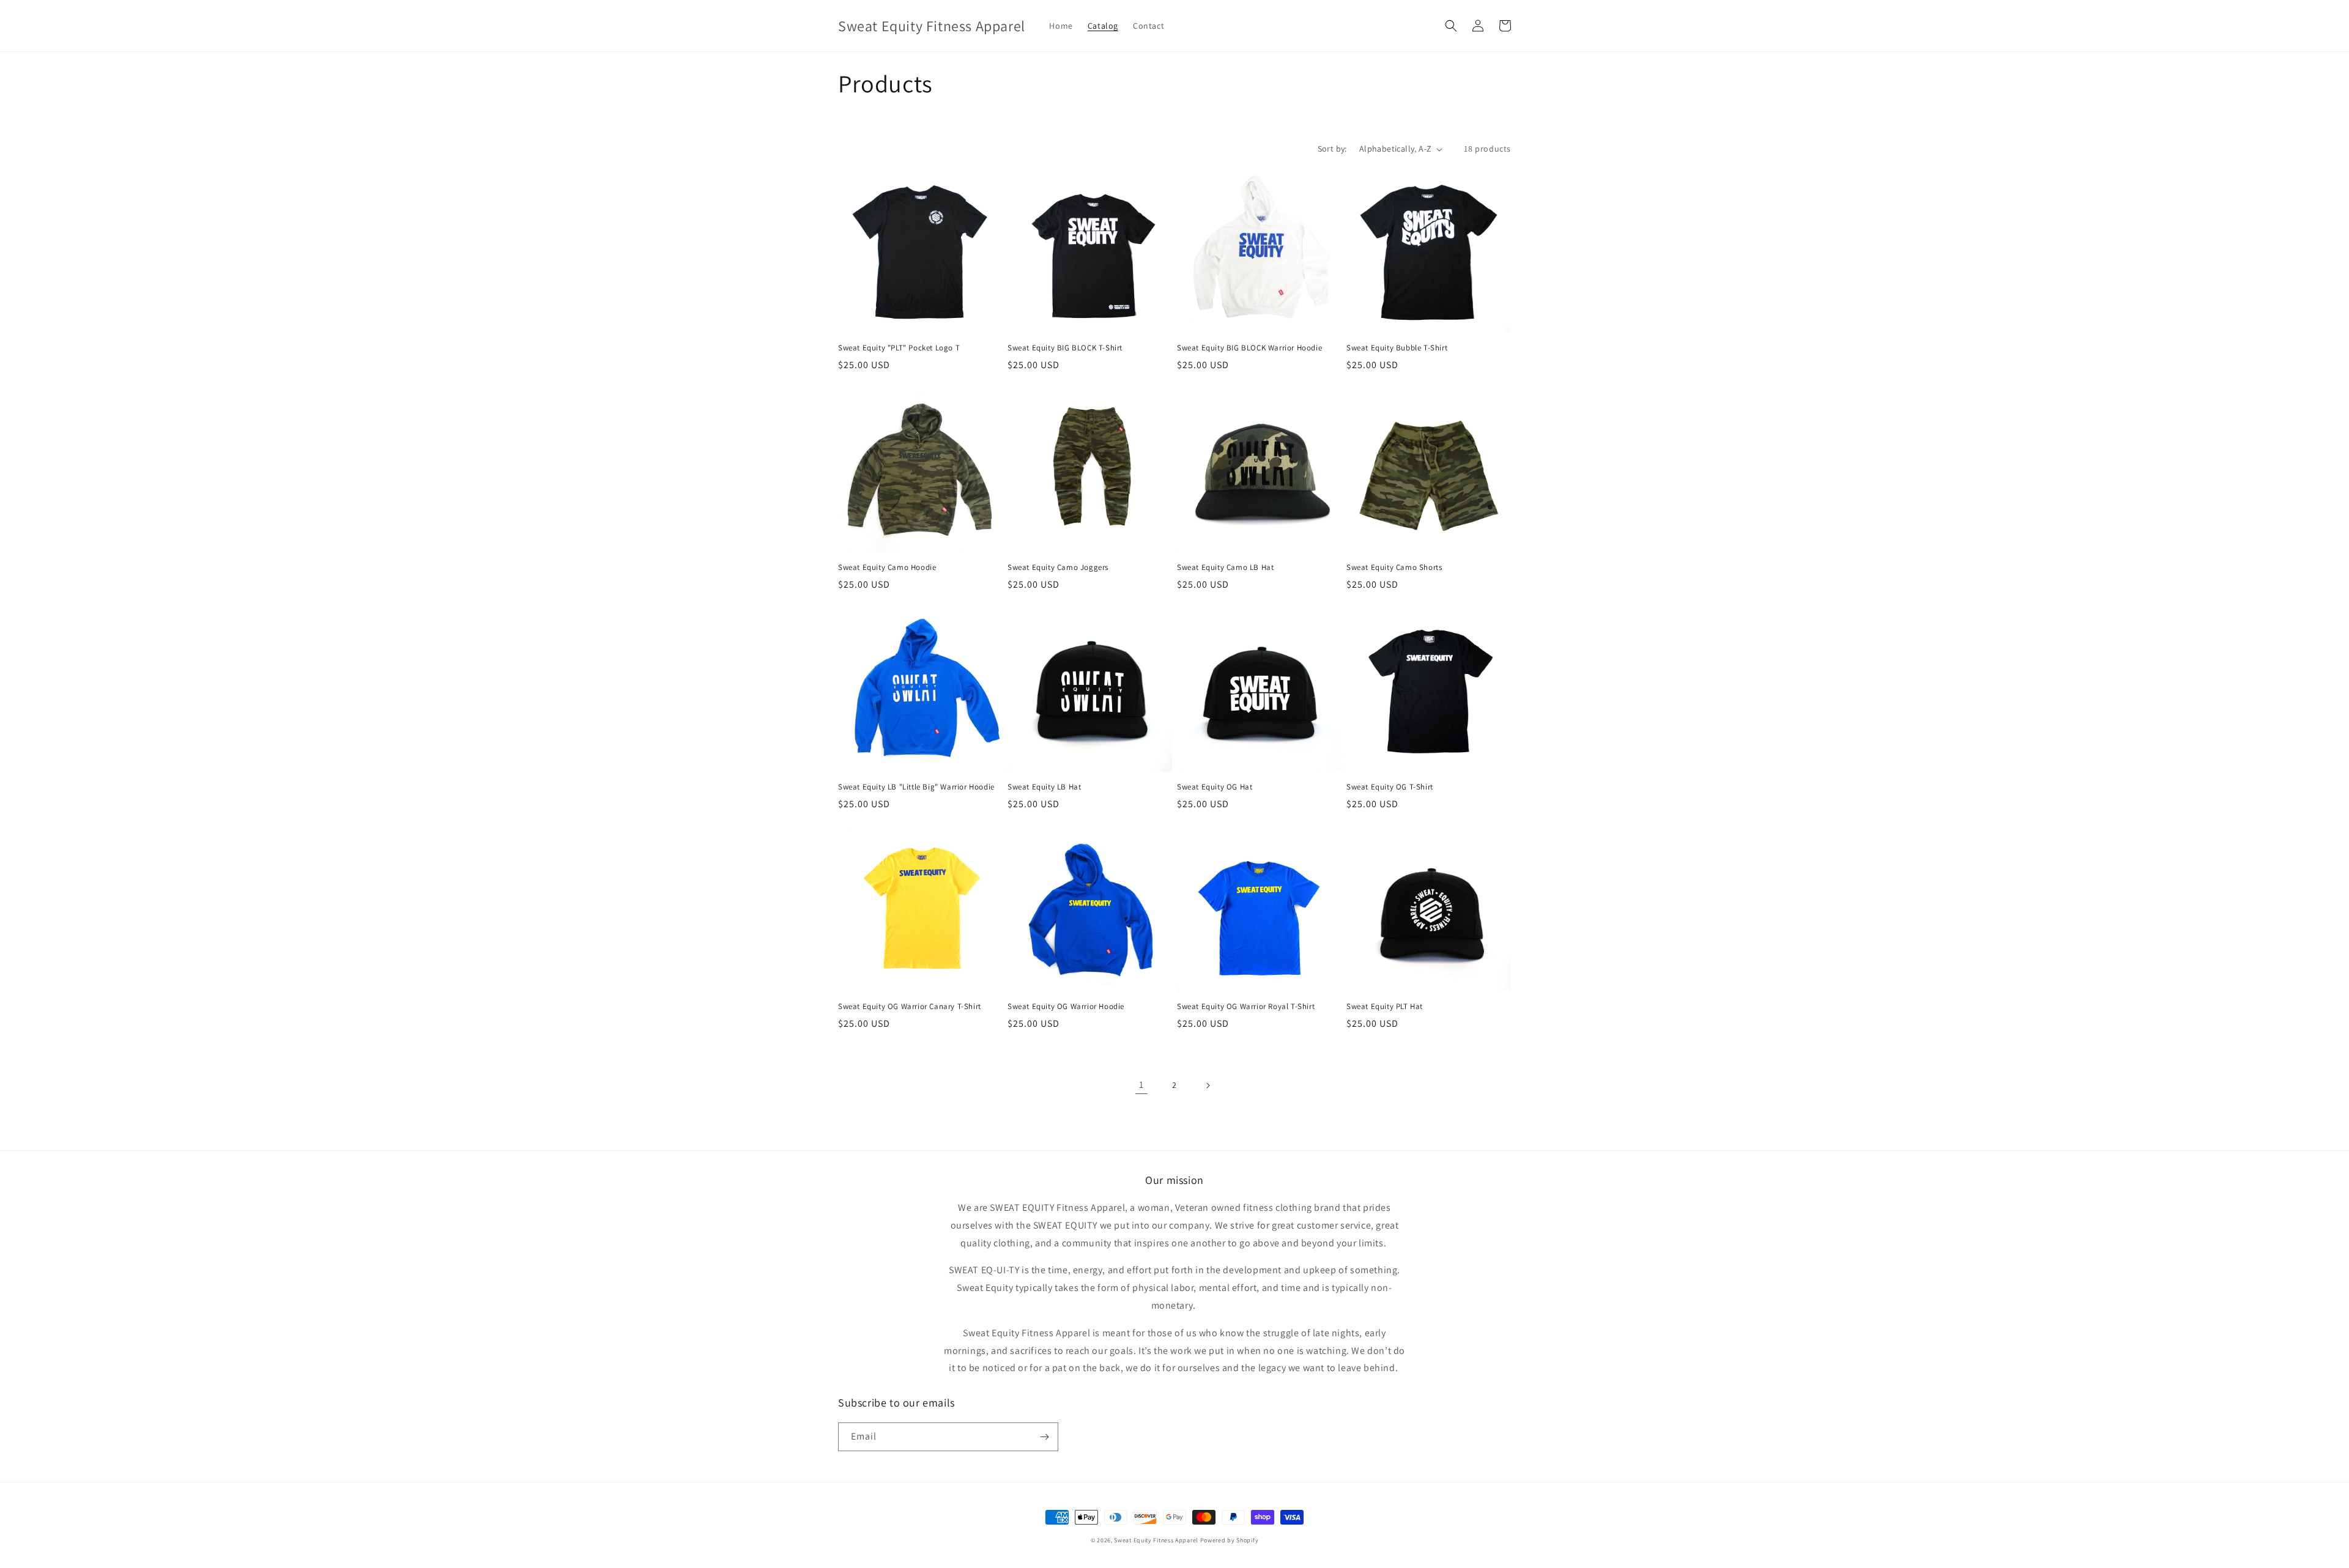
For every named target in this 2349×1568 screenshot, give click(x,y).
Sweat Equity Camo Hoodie (887, 568)
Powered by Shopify (1230, 1540)
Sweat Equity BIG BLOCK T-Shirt (1065, 348)
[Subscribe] (1044, 1437)
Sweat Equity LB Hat (1044, 787)
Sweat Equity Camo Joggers (1058, 568)
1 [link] (1141, 1085)
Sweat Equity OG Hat (1215, 787)
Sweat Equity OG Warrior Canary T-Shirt (910, 1007)
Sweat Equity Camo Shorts (1394, 568)
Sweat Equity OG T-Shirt (1390, 787)
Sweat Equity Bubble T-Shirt (1397, 348)
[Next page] (1208, 1085)
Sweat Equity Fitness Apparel (1156, 1540)
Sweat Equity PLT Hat (1385, 1007)
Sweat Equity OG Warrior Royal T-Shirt (1246, 1007)
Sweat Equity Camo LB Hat (1225, 568)
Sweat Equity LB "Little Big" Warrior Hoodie (916, 787)
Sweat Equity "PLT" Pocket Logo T (899, 348)
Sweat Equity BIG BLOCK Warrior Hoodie (1249, 348)
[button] (1451, 26)
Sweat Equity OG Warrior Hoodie (1066, 1007)
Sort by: (1332, 149)
